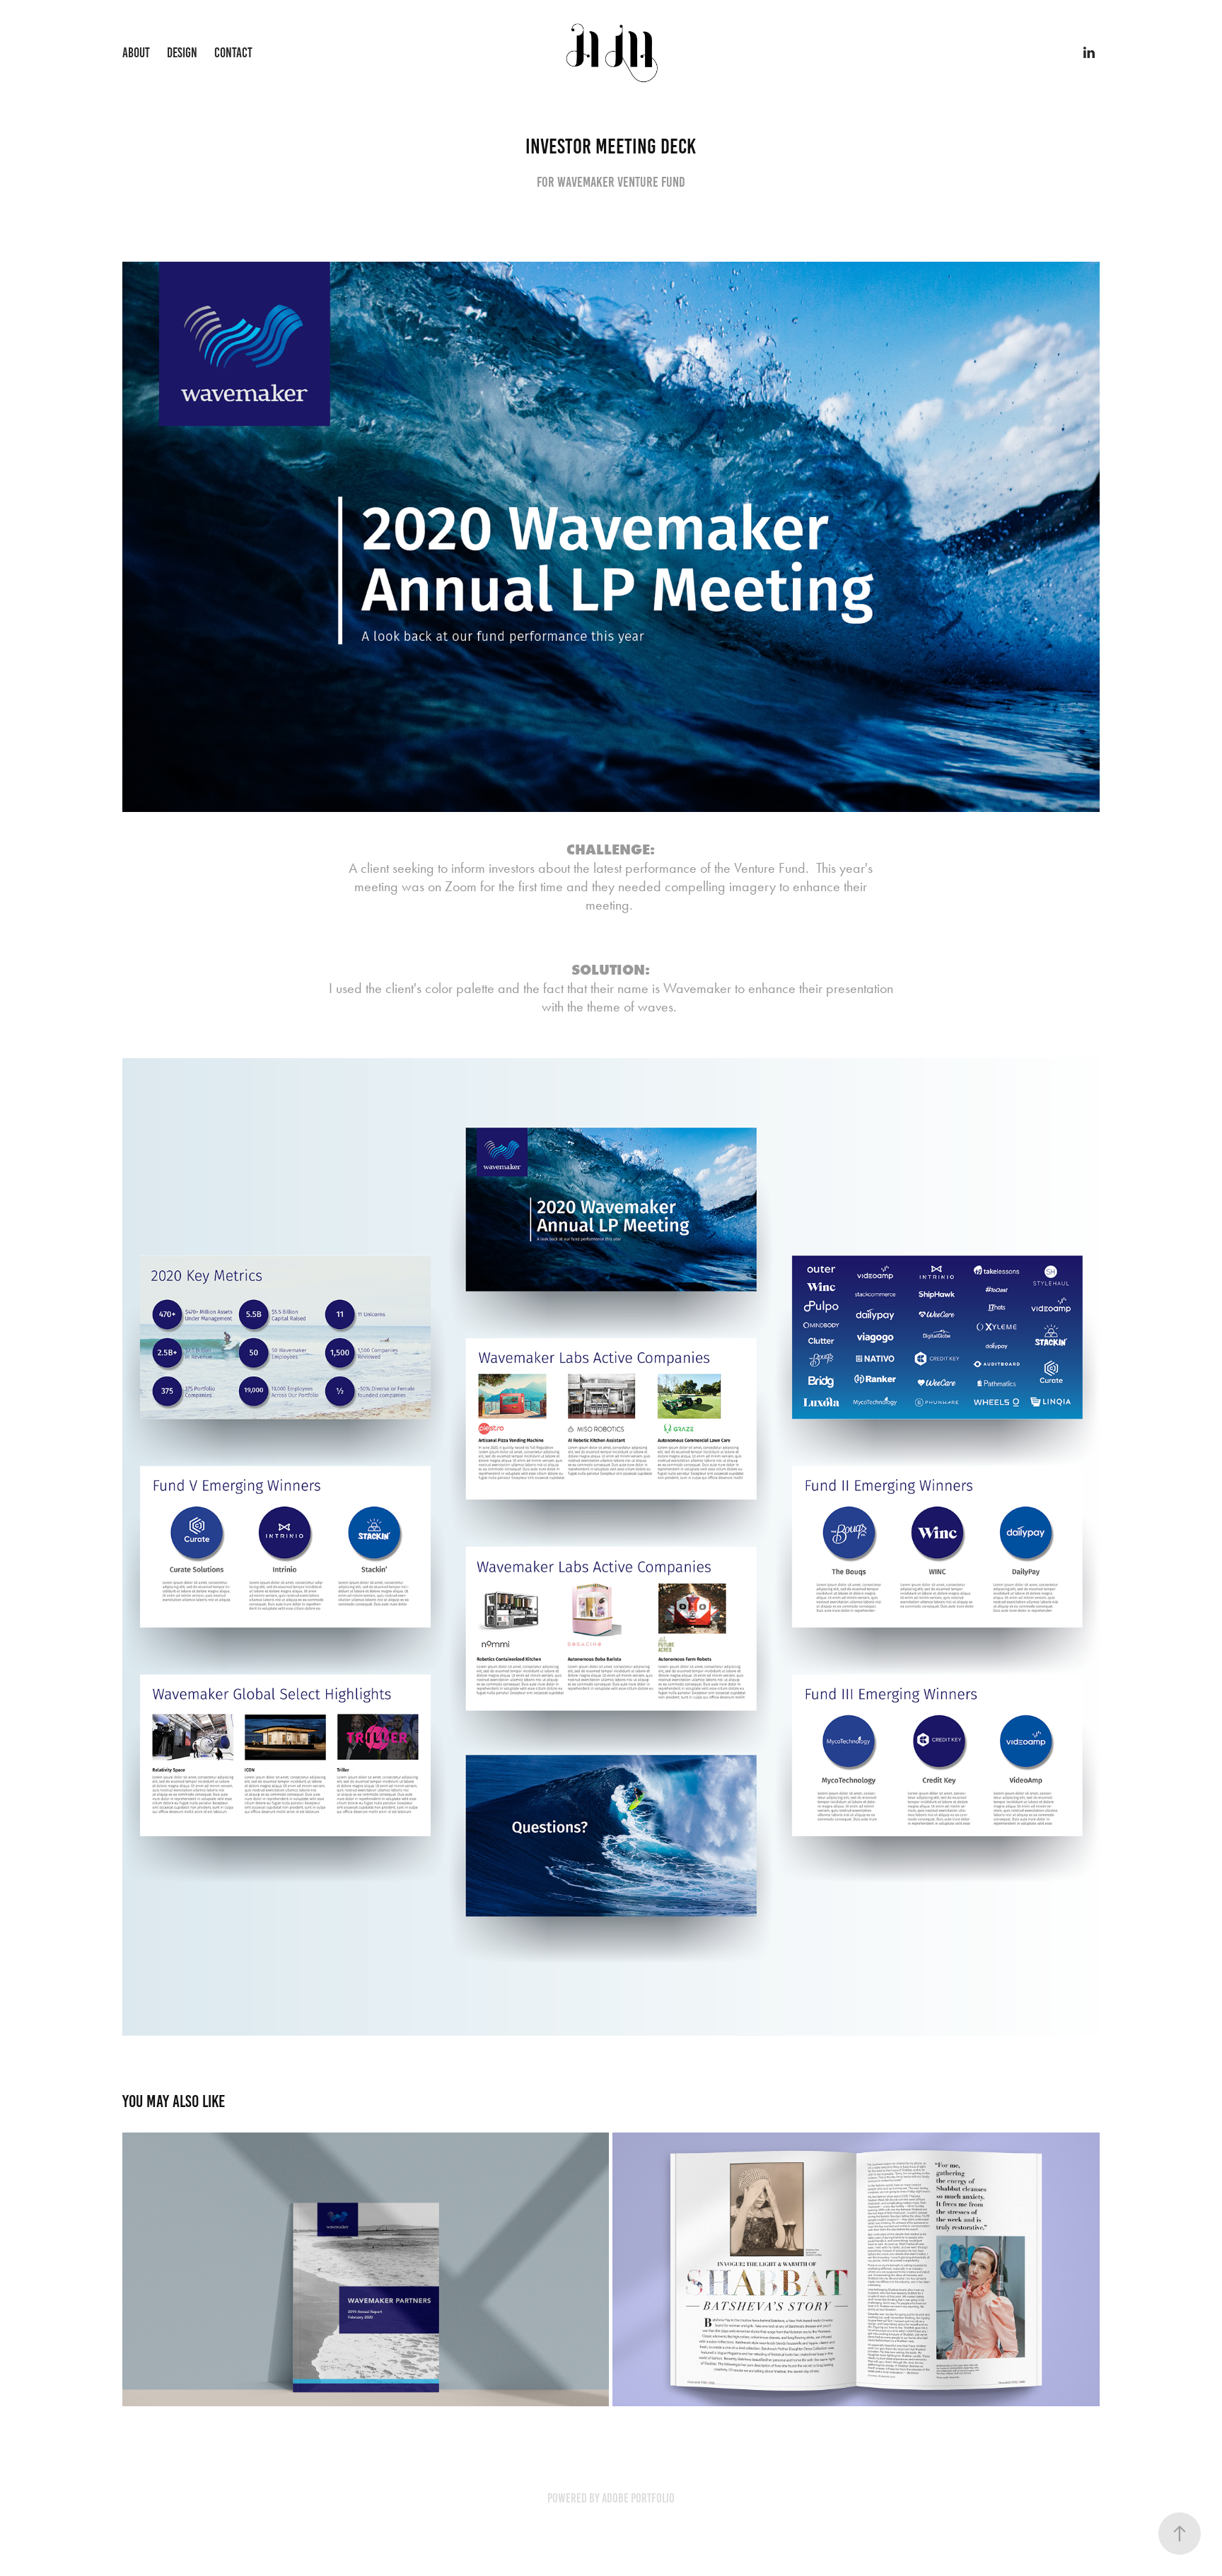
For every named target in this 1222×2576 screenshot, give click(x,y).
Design (182, 53)
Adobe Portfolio (638, 2498)
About (136, 53)
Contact (233, 53)
